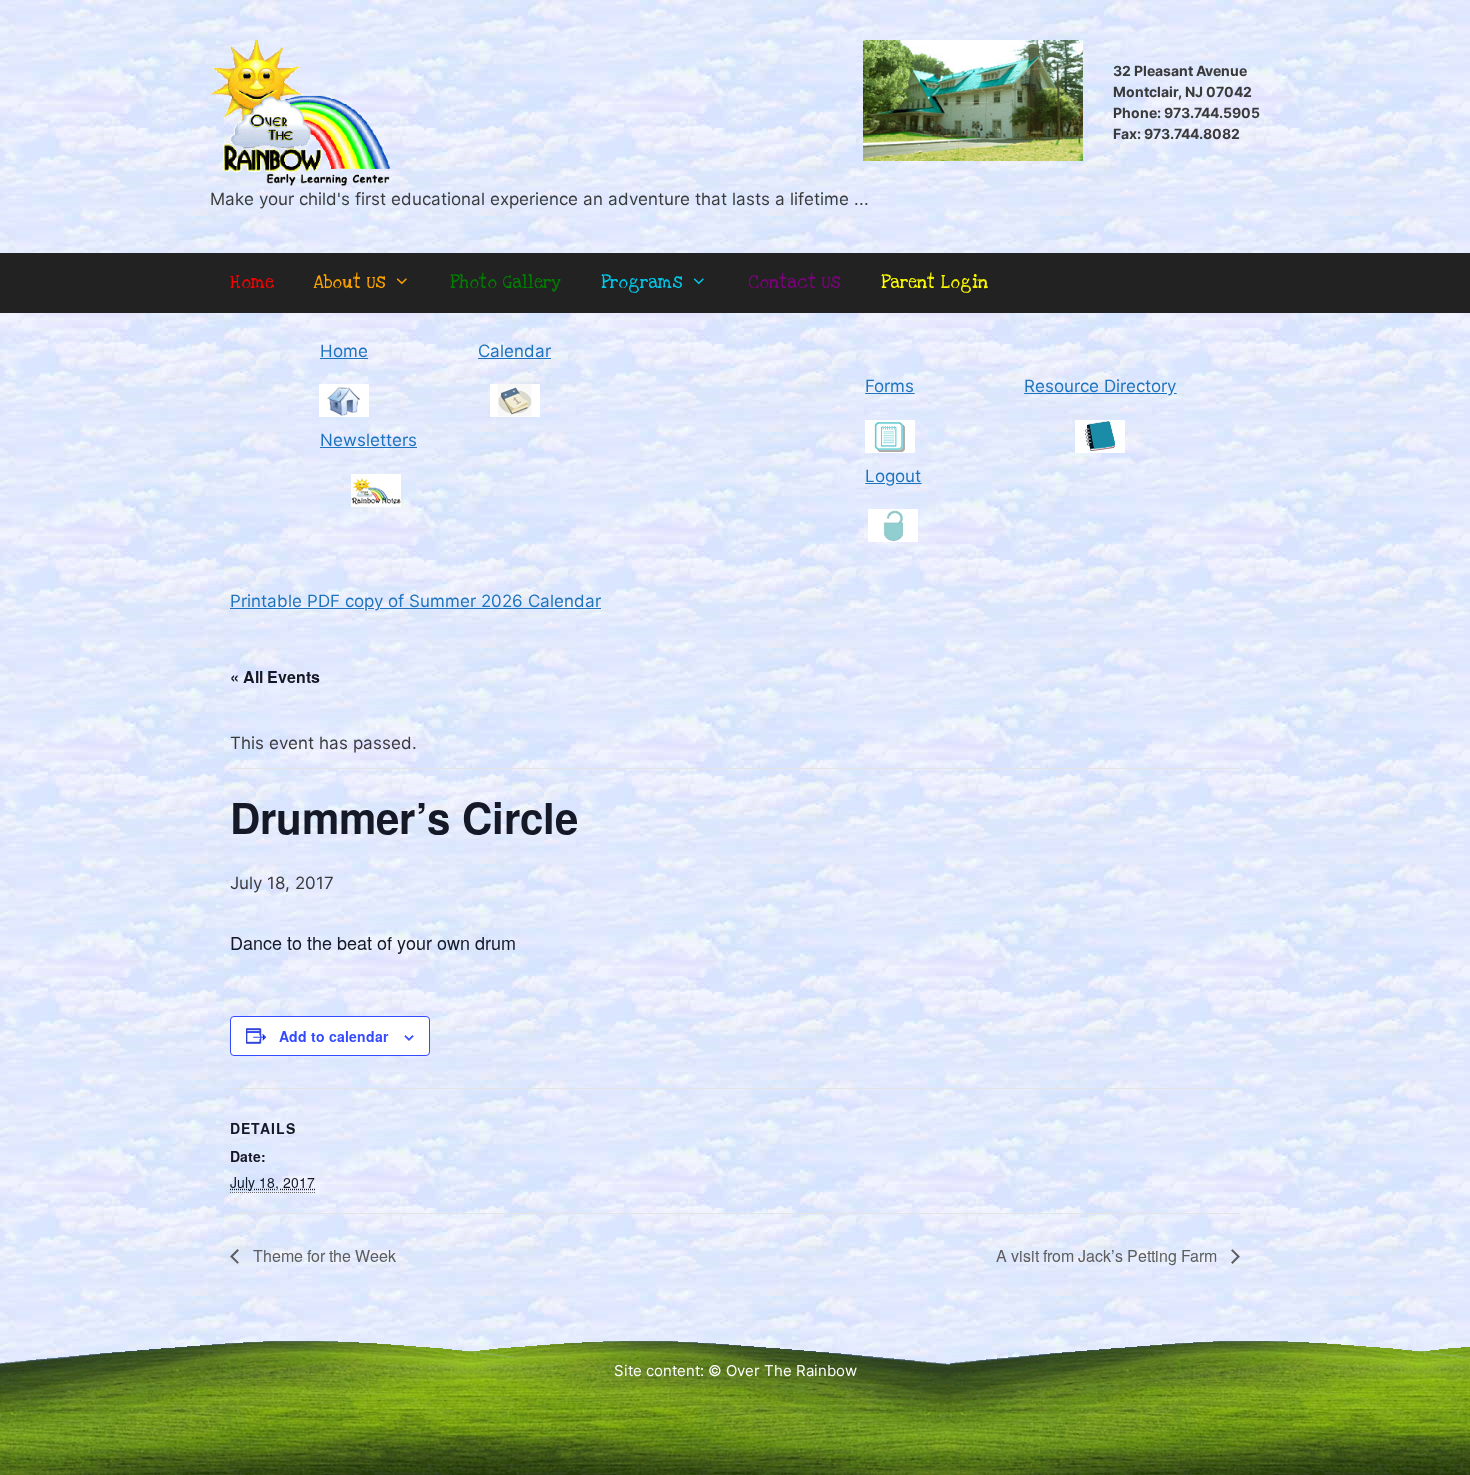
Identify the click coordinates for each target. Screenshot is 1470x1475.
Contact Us (794, 282)
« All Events (275, 676)
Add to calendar (333, 1036)
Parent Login (934, 282)
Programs (642, 282)
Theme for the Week (322, 1255)
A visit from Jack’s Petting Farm (1108, 1255)
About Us (350, 282)
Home (252, 282)
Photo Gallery (505, 282)
